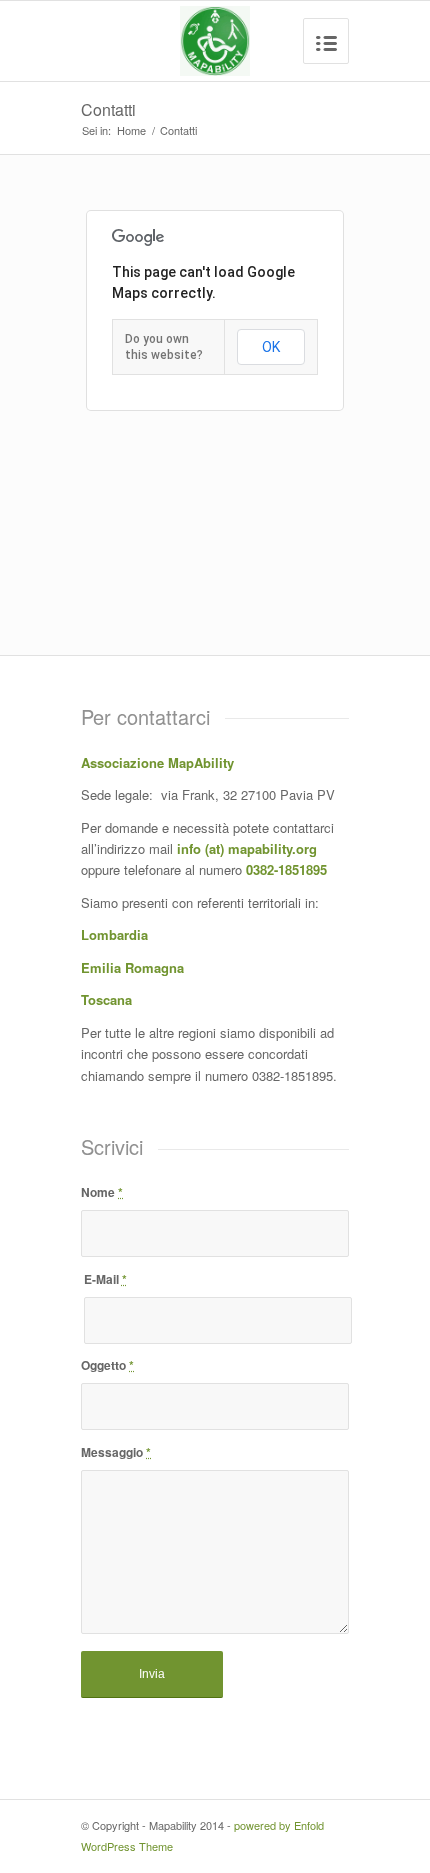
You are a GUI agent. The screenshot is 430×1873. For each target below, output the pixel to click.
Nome (102, 1192)
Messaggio (116, 1452)
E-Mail (105, 1279)
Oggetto (107, 1365)
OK (271, 347)
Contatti (108, 109)
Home (131, 130)
